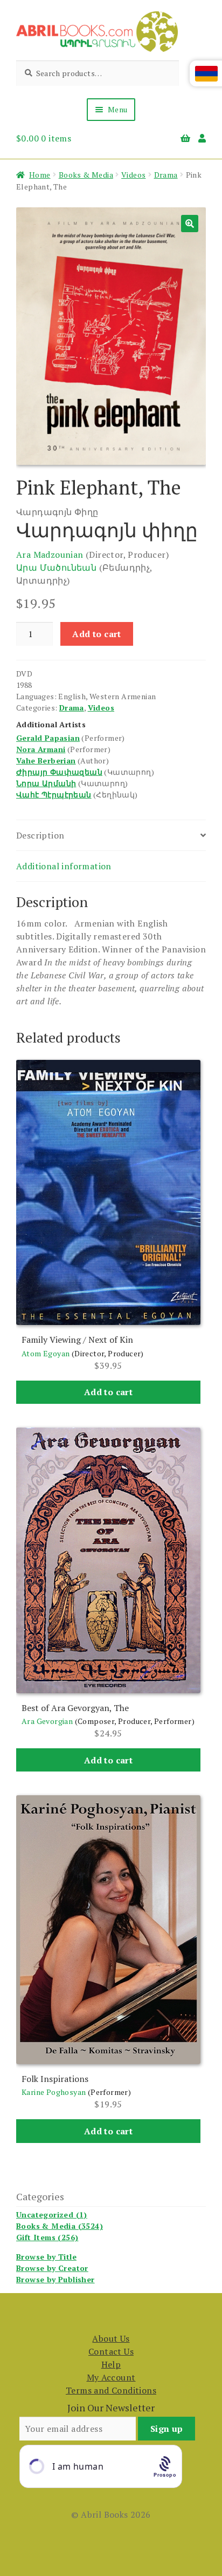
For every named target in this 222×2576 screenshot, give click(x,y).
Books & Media (86, 175)
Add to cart (96, 634)
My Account (111, 2377)
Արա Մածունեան (56, 567)
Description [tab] (40, 835)
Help (111, 2364)
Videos (133, 175)
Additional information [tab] (64, 866)
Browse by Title (46, 2257)
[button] (190, 224)
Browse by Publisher (55, 2279)
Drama (166, 175)
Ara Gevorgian (47, 1721)
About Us (111, 2338)
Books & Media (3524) (60, 2226)
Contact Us (111, 2351)
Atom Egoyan (46, 1353)
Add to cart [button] (108, 1392)
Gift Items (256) (47, 2237)
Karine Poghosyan (54, 2092)
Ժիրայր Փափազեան (59, 772)
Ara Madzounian (50, 555)
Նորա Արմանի (46, 783)
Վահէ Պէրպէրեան (54, 795)
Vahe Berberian (46, 760)
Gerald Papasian (48, 738)
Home (40, 175)
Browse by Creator (52, 2268)
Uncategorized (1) (52, 2215)
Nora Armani (41, 749)
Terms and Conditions (111, 2390)
